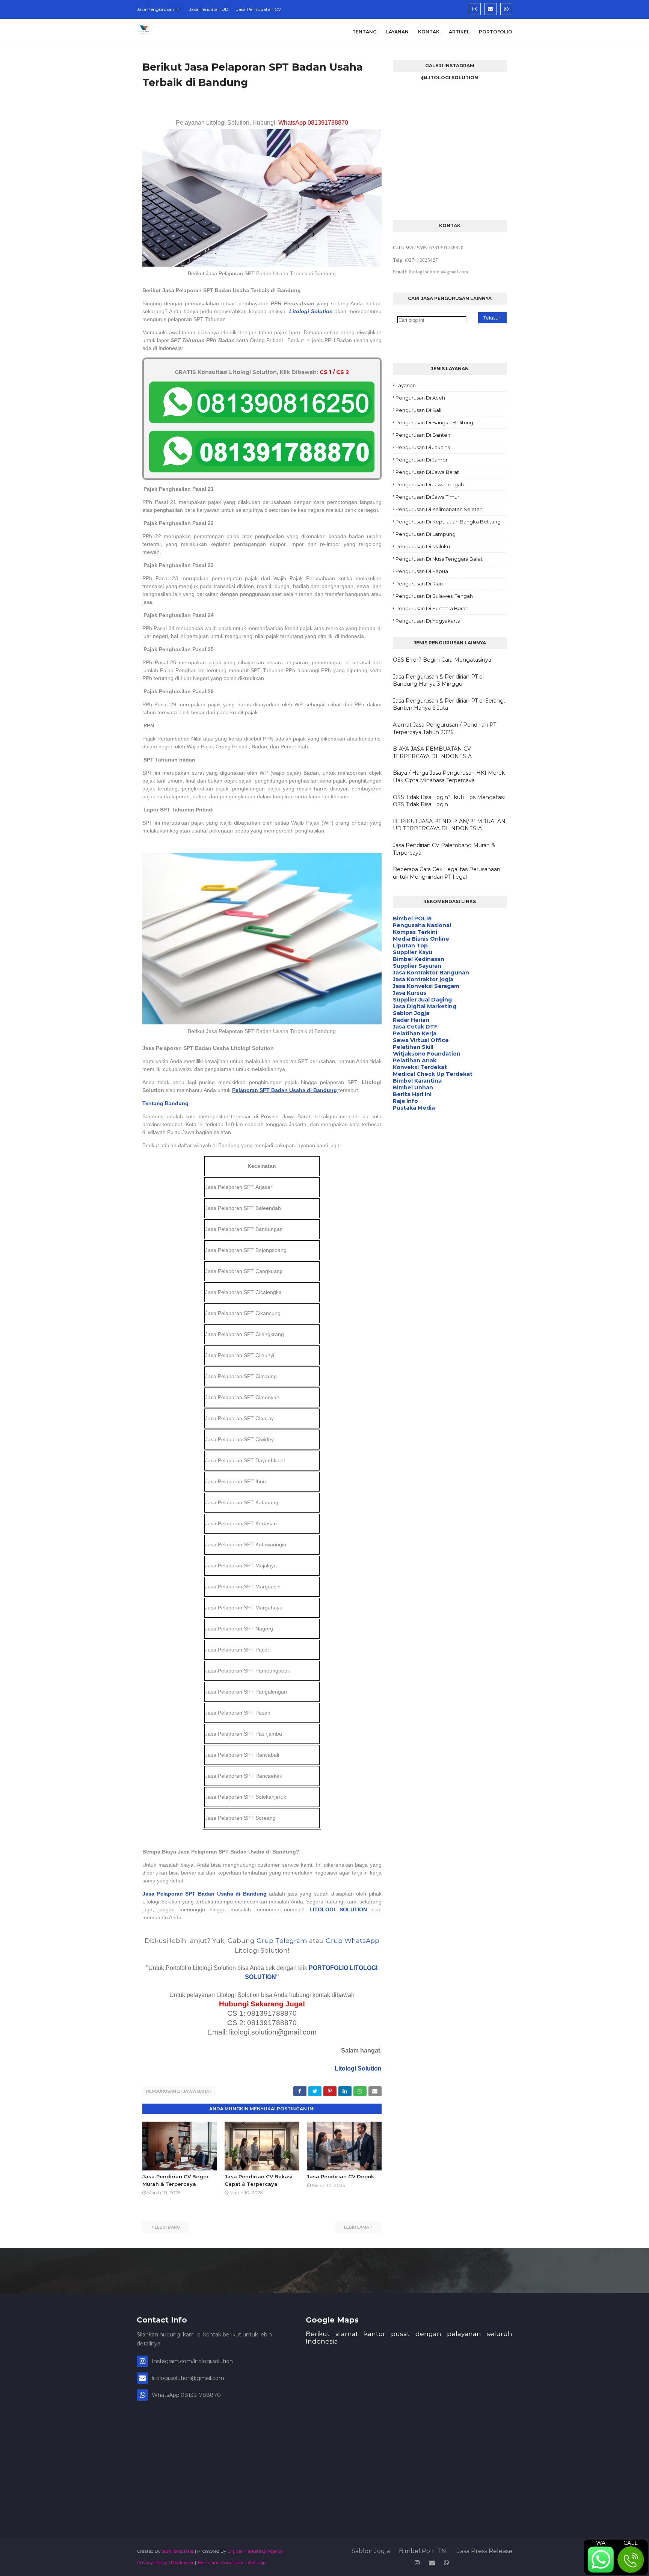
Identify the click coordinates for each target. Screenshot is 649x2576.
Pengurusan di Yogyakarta (428, 621)
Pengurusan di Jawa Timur (427, 497)
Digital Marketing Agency (256, 2551)
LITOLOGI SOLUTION (338, 1909)
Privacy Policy (152, 2562)
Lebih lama (357, 2227)
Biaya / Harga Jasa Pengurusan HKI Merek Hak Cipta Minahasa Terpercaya (449, 777)
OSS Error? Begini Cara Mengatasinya (442, 660)
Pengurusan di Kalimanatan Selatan (439, 509)
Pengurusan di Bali (418, 410)
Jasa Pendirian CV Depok (340, 2176)
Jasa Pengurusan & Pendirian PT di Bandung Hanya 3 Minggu (438, 680)
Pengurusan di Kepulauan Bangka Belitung (448, 522)
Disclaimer (182, 2562)
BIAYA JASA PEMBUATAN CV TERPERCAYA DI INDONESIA (432, 753)
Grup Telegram (282, 1940)
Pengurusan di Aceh (420, 398)
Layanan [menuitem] (397, 32)
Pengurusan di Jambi (421, 460)
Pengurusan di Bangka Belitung (434, 422)
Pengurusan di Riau (419, 584)
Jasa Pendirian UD (209, 9)
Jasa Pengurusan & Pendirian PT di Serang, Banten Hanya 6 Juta (449, 704)
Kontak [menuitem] (429, 32)
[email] (491, 9)
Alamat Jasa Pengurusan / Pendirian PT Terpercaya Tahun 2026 (444, 728)
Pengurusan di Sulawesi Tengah (434, 596)
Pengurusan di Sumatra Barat (431, 608)
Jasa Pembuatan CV (259, 9)
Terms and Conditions (221, 2562)
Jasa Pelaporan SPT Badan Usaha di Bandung (205, 1894)
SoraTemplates (178, 2551)
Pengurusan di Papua (422, 571)
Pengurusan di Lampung (426, 534)
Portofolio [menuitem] (496, 32)
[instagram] (475, 9)
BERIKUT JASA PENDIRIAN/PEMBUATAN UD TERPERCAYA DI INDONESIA (449, 825)
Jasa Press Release (485, 2551)
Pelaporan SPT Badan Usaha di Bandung (285, 1090)
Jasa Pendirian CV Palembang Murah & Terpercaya (444, 849)
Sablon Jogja (371, 2551)
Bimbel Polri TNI (423, 2551)
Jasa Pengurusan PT (159, 9)
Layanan (406, 385)
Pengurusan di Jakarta (423, 447)
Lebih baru (167, 2227)
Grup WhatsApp (352, 1940)
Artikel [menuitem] (459, 32)
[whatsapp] (506, 9)
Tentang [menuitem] (364, 32)
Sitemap (257, 2562)
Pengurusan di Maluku (423, 546)
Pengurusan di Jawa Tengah (430, 484)
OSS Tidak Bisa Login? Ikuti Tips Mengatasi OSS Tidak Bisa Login (449, 801)
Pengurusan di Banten (423, 435)
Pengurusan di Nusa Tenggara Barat (439, 559)
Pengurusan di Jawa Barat (179, 2091)
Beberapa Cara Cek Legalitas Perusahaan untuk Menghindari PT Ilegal (447, 873)
